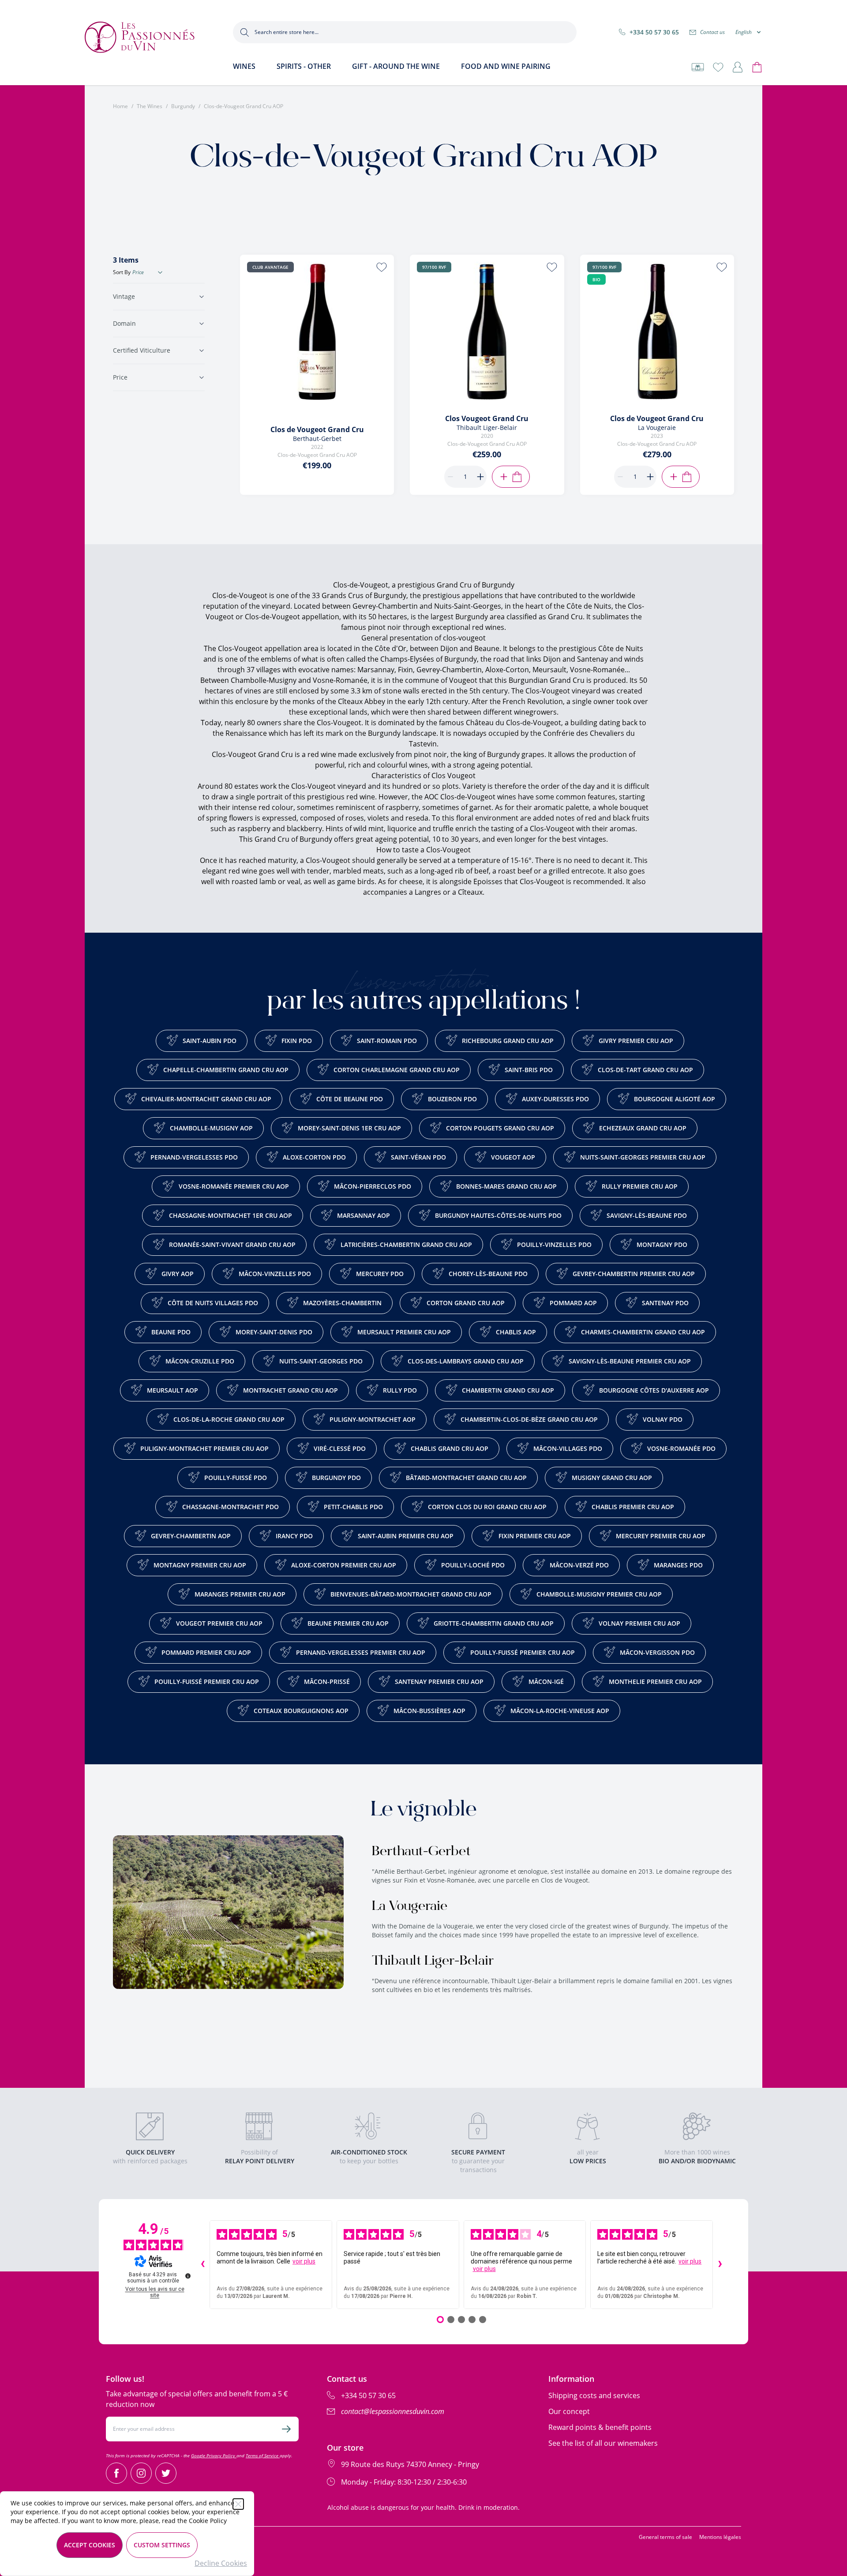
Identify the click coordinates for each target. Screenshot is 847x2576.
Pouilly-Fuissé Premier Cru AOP (523, 1652)
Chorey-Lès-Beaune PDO (488, 1274)
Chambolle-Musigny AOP (211, 1128)
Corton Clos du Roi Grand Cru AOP (487, 1507)
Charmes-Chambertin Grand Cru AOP (643, 1332)
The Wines (150, 106)
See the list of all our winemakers (603, 2443)
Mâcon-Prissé (327, 1682)
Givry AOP (178, 1274)
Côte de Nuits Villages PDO (213, 1303)
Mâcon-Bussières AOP (429, 1711)
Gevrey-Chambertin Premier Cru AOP (634, 1274)
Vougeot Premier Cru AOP (219, 1623)
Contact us (712, 32)
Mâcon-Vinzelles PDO (275, 1274)
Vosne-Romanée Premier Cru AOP (234, 1186)
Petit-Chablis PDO (353, 1507)
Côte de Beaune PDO (350, 1099)
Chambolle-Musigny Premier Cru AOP (599, 1594)
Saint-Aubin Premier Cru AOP (406, 1536)
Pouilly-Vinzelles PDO (554, 1245)
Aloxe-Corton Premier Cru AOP (344, 1565)
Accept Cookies (90, 2545)
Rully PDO (400, 1390)
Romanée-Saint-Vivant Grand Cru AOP (232, 1245)
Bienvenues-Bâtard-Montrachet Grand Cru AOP (411, 1594)
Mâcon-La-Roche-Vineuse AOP (560, 1711)
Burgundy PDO (336, 1478)
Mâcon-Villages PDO (568, 1448)
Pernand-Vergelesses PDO (194, 1157)
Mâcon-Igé (546, 1682)
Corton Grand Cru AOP (466, 1303)
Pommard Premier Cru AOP (206, 1652)
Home (120, 106)
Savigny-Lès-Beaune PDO (647, 1215)
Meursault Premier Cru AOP (404, 1332)
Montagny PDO (662, 1245)
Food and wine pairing (506, 66)
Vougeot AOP (513, 1157)
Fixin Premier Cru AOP (535, 1536)
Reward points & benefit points (600, 2427)
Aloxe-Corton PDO (314, 1157)
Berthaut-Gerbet (421, 1852)
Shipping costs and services (594, 2395)
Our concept (569, 2411)
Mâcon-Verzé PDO (579, 1565)
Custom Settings (162, 2545)
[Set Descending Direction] (160, 272)
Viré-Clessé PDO (340, 1448)
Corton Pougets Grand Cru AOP (500, 1128)
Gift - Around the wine (396, 66)
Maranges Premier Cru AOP (240, 1594)
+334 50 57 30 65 (654, 32)
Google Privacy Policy (214, 2455)
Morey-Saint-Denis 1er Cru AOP (349, 1128)
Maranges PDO (678, 1565)
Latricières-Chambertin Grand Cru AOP (406, 1245)
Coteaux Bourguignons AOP (301, 1711)
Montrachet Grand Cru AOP (290, 1390)
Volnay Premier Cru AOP (639, 1623)
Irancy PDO (294, 1536)
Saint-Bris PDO (529, 1070)
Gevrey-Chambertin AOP (191, 1536)
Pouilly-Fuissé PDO (236, 1478)
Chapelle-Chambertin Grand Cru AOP (226, 1070)
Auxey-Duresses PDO (555, 1099)
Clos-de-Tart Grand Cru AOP (645, 1070)
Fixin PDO (297, 1041)
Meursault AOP (172, 1390)
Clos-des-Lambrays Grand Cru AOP (466, 1361)
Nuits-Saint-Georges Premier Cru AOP (643, 1157)
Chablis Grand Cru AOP (450, 1448)
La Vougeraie (410, 1907)
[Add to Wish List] (382, 267)
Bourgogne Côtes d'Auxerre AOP (654, 1390)
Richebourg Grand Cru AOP (508, 1041)
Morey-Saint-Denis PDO (274, 1332)
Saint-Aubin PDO (210, 1041)
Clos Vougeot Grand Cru (487, 418)
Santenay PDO (665, 1303)
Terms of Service (263, 2455)
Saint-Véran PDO (418, 1157)
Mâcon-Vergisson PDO (657, 1652)
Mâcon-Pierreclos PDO (373, 1186)
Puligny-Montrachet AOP (373, 1419)
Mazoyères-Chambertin (342, 1303)
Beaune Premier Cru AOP (348, 1623)
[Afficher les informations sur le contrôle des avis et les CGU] (188, 2276)
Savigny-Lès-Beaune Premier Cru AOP (630, 1361)
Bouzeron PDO (452, 1099)
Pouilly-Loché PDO (473, 1565)
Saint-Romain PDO (387, 1041)
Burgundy (183, 106)
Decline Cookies (221, 2563)
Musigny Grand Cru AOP (612, 1478)
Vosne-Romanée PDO (681, 1448)
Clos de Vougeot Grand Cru (317, 429)
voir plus (304, 2261)
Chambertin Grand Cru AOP (508, 1390)
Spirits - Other (304, 66)
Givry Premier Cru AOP (636, 1041)
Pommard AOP (573, 1303)
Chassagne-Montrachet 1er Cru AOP (230, 1215)
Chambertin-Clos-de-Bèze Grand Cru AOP (529, 1419)
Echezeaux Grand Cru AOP (643, 1128)
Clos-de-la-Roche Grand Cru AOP (229, 1419)
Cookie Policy (208, 2521)
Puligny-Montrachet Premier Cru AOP (204, 1448)
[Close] (238, 2504)
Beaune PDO (171, 1332)
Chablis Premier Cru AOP (633, 1507)
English (744, 32)
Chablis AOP (516, 1332)
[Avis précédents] (202, 2265)
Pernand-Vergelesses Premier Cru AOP (361, 1652)
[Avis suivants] (720, 2265)
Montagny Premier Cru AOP (200, 1565)
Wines (244, 66)
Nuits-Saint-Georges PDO (321, 1361)
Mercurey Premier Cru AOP (661, 1536)
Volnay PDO (663, 1419)
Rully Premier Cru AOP (640, 1186)
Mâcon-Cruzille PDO (200, 1361)
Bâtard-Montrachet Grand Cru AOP (466, 1478)
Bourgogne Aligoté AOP (675, 1099)
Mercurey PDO (380, 1274)
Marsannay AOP (364, 1215)
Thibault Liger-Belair (433, 1962)
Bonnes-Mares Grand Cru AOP (506, 1186)
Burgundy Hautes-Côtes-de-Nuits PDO (498, 1215)
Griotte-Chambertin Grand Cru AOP (494, 1623)
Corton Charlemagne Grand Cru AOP (397, 1070)
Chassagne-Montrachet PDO (230, 1507)
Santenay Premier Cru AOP (439, 1682)
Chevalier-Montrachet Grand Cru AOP (206, 1099)
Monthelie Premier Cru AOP (655, 1682)
